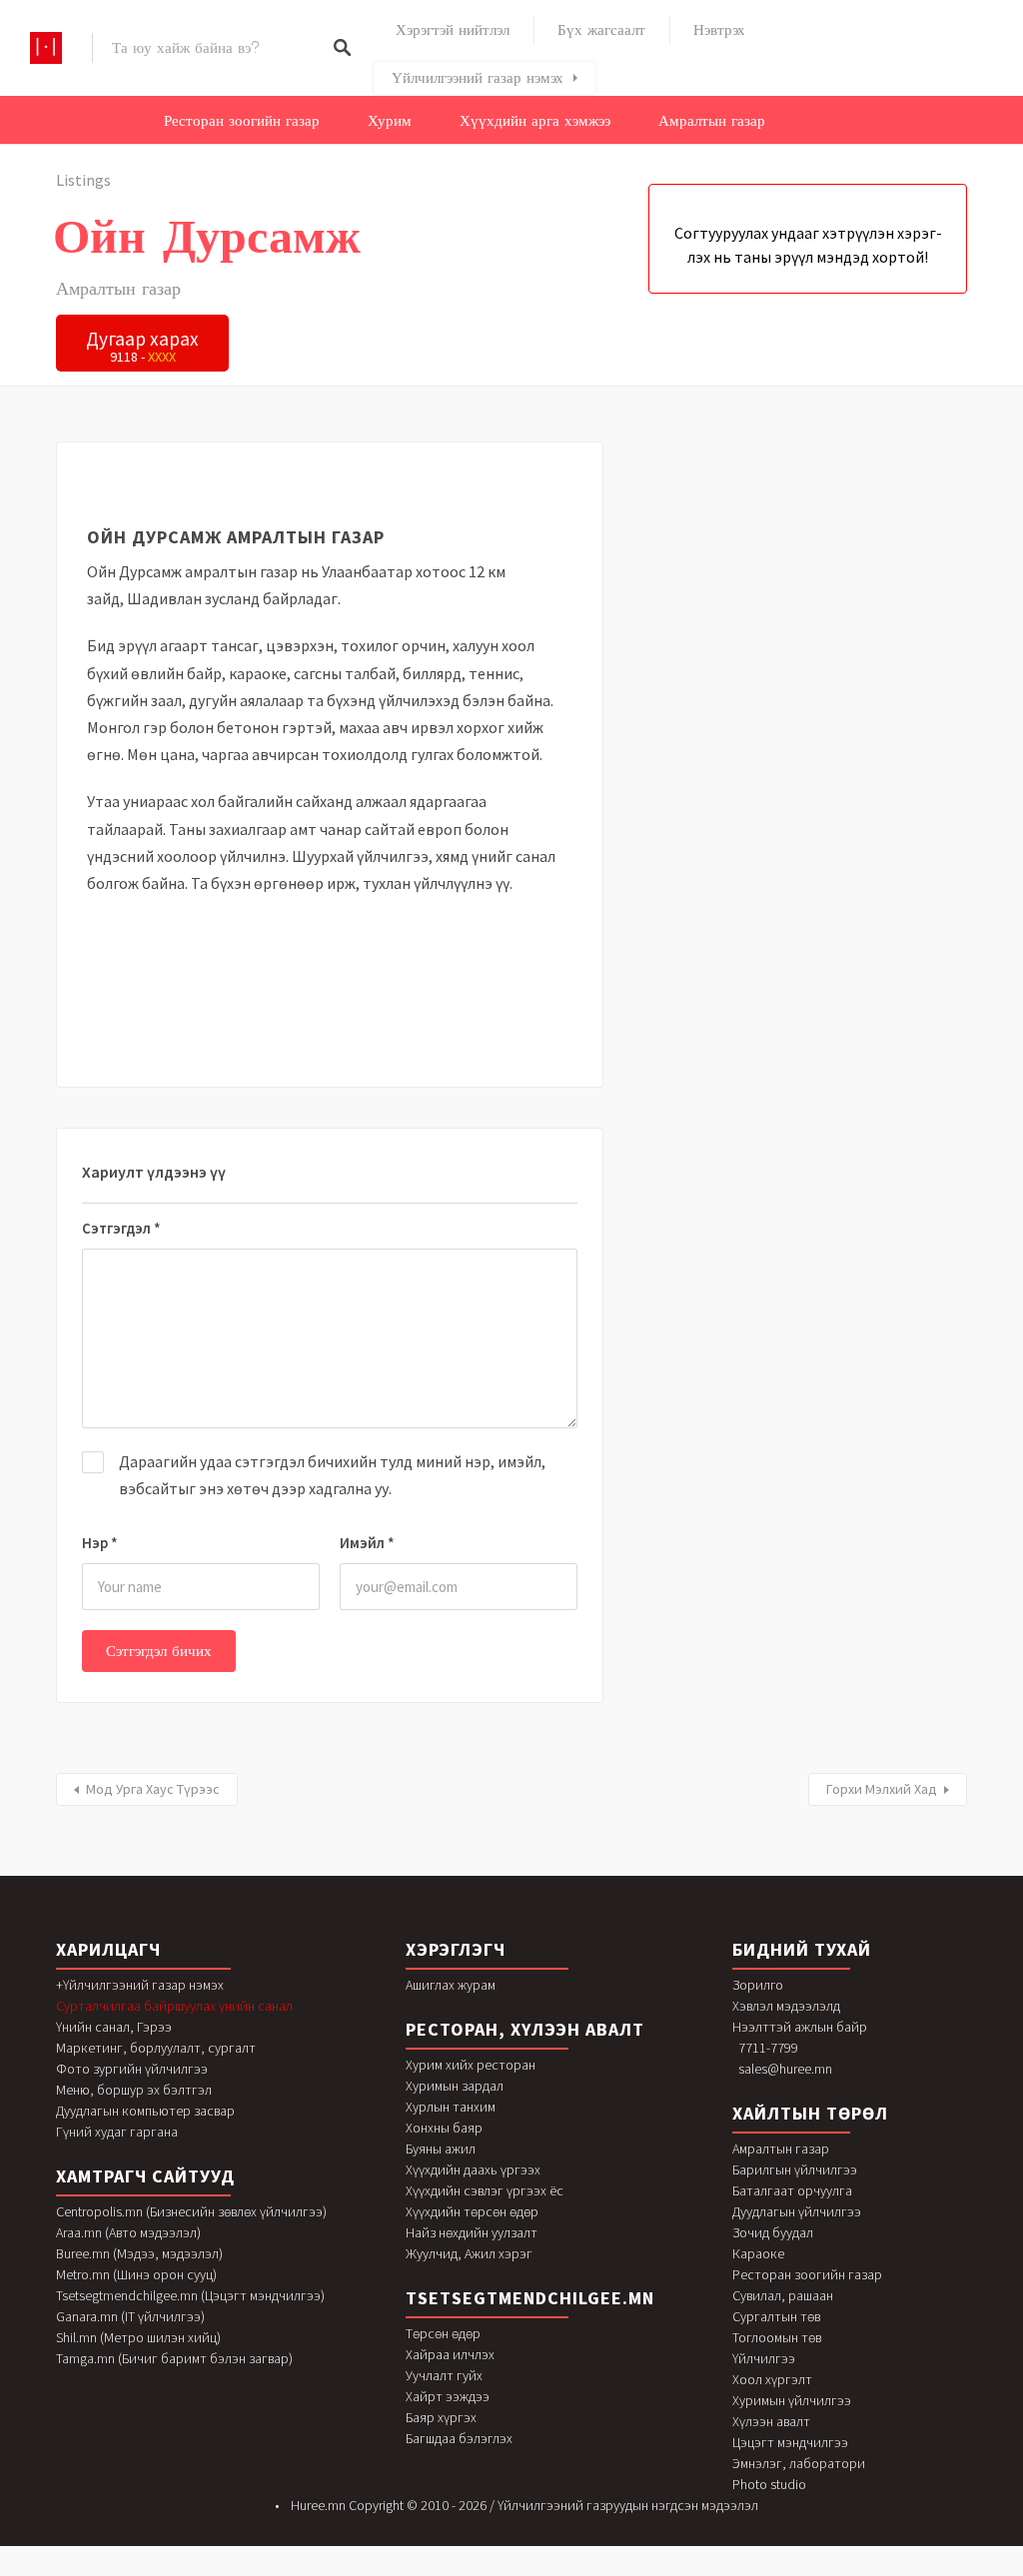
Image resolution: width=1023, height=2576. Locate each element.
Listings (83, 180)
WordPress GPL (299, 2572)
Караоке (758, 2253)
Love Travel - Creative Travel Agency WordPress (498, 2572)
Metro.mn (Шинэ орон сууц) (136, 2274)
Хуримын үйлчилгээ (792, 2400)
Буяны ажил (441, 2148)
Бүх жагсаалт (601, 30)
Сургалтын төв (776, 2316)
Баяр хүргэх (441, 2417)
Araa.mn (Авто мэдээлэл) (128, 2232)
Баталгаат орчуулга (792, 2190)
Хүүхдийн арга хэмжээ (535, 121)
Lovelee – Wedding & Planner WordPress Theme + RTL (585, 2572)
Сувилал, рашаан (783, 2295)
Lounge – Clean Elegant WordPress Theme (456, 2572)
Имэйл (367, 1543)
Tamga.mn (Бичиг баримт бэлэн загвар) (174, 2358)
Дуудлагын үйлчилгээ (797, 2211)
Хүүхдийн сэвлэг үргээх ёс (485, 2190)
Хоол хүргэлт (772, 2379)
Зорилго (758, 1985)
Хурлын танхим (451, 2107)
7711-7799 (768, 2048)
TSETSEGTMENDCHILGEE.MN (530, 2298)
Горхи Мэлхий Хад (882, 1789)
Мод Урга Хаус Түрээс (153, 1789)
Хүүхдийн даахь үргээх (473, 2169)
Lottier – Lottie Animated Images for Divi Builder (329, 2572)
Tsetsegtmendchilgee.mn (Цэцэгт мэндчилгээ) (190, 2295)
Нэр (100, 1543)
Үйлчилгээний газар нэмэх (478, 78)
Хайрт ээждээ (448, 2396)
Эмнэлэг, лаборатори (799, 2463)
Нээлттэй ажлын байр (800, 2027)
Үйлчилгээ (764, 2358)
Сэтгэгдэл (121, 1228)
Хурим (390, 121)
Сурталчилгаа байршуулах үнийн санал (174, 2006)
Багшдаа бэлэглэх (459, 2438)
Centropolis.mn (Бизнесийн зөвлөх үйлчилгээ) (191, 2211)
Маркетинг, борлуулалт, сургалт (156, 2048)
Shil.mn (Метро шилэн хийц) (138, 2337)
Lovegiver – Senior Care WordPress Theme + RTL (540, 2572)
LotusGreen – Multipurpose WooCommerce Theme (373, 2572)
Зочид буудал (773, 2232)
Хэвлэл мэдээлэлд (786, 2006)
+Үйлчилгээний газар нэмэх (140, 1985)
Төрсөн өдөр (443, 2333)
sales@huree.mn (785, 2069)
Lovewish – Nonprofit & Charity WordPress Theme (674, 2572)
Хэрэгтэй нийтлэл (453, 30)
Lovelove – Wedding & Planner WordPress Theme (630, 2572)
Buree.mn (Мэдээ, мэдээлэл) (139, 2253)
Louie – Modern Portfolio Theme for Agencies (417, 2572)
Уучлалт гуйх (444, 2375)
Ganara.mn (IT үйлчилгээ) (130, 2316)
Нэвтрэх (719, 30)
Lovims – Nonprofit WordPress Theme (714, 2572)
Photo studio (769, 2484)
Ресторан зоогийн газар (242, 121)
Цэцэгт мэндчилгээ (790, 2442)
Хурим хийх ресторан (471, 2065)
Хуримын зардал (455, 2086)
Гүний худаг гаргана (117, 2132)
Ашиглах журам (451, 1985)
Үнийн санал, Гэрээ (114, 2027)
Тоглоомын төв (777, 2337)
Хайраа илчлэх (450, 2354)
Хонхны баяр (444, 2128)
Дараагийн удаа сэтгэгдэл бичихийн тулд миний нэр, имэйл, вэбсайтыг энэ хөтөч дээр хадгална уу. (332, 1475)
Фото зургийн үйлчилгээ (132, 2069)
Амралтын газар (712, 121)
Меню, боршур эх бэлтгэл (134, 2090)
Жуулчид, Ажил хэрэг (469, 2253)
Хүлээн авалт (771, 2421)
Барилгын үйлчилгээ (795, 2169)
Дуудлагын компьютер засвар (145, 2111)
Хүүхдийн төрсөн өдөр (472, 2211)
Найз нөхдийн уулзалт (472, 2232)
